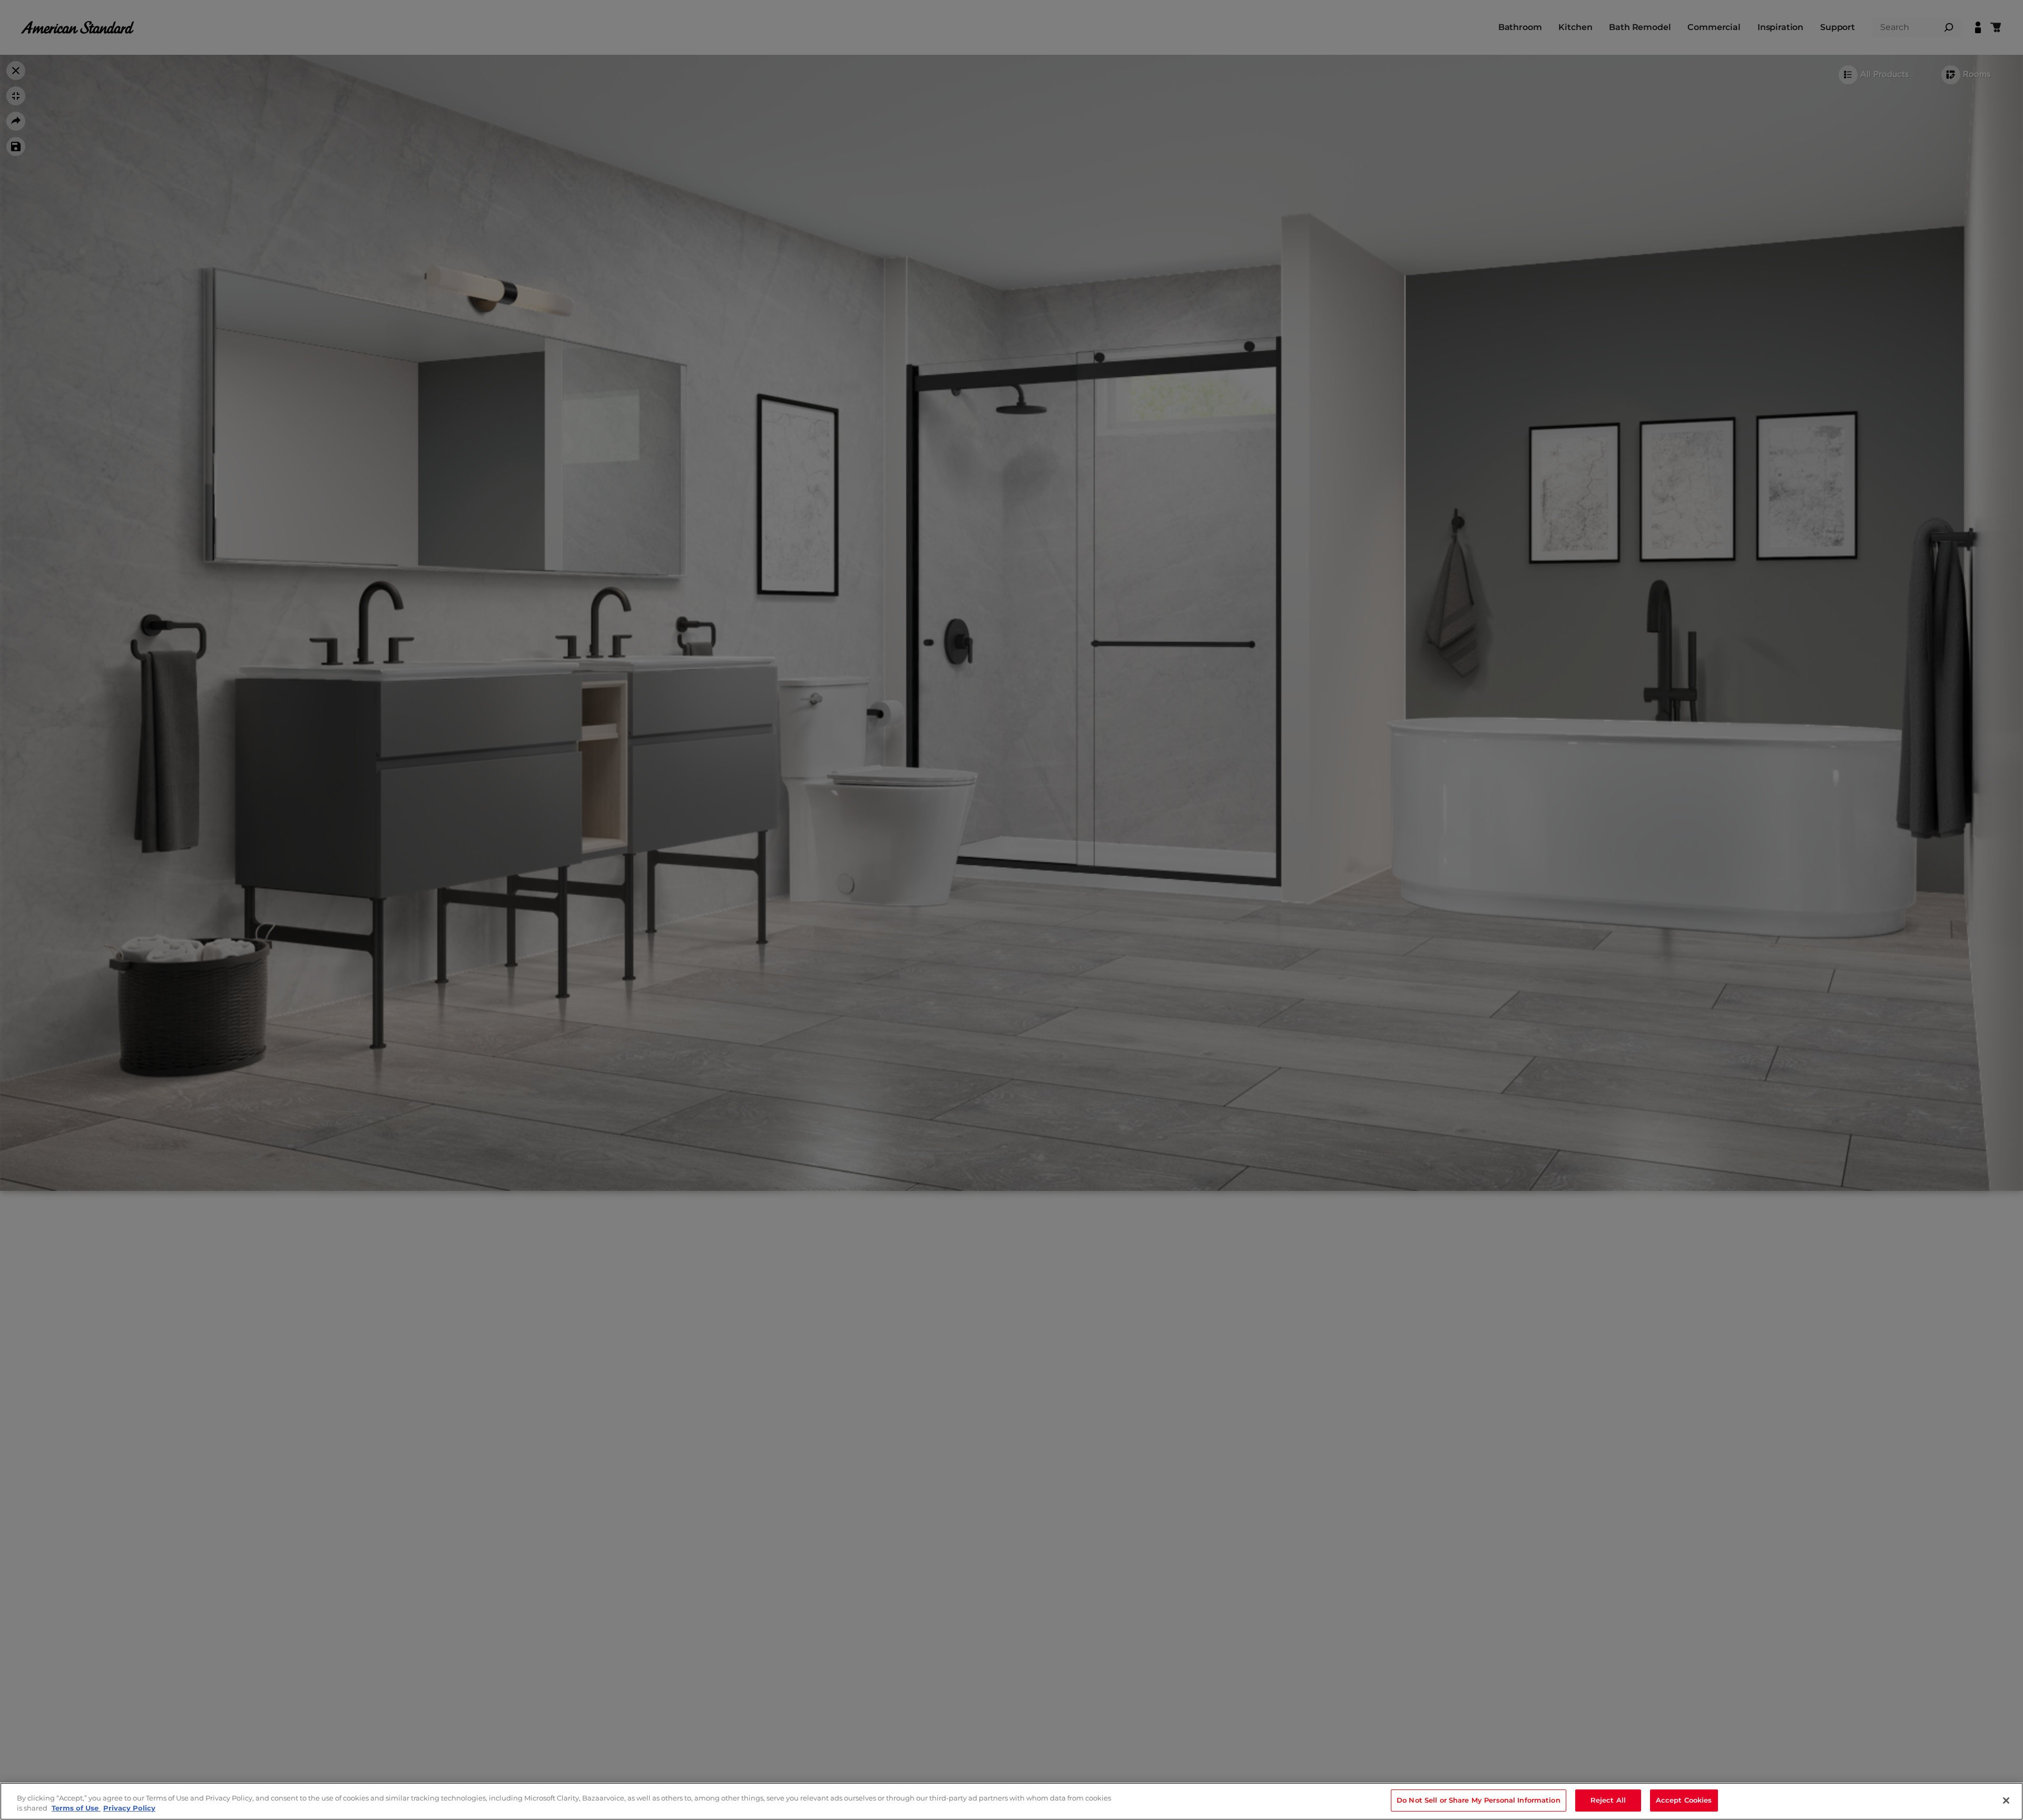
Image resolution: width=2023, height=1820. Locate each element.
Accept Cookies (1684, 1800)
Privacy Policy (129, 1808)
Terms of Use (76, 1808)
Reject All (1608, 1800)
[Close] (2006, 1801)
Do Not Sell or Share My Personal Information (1479, 1800)
